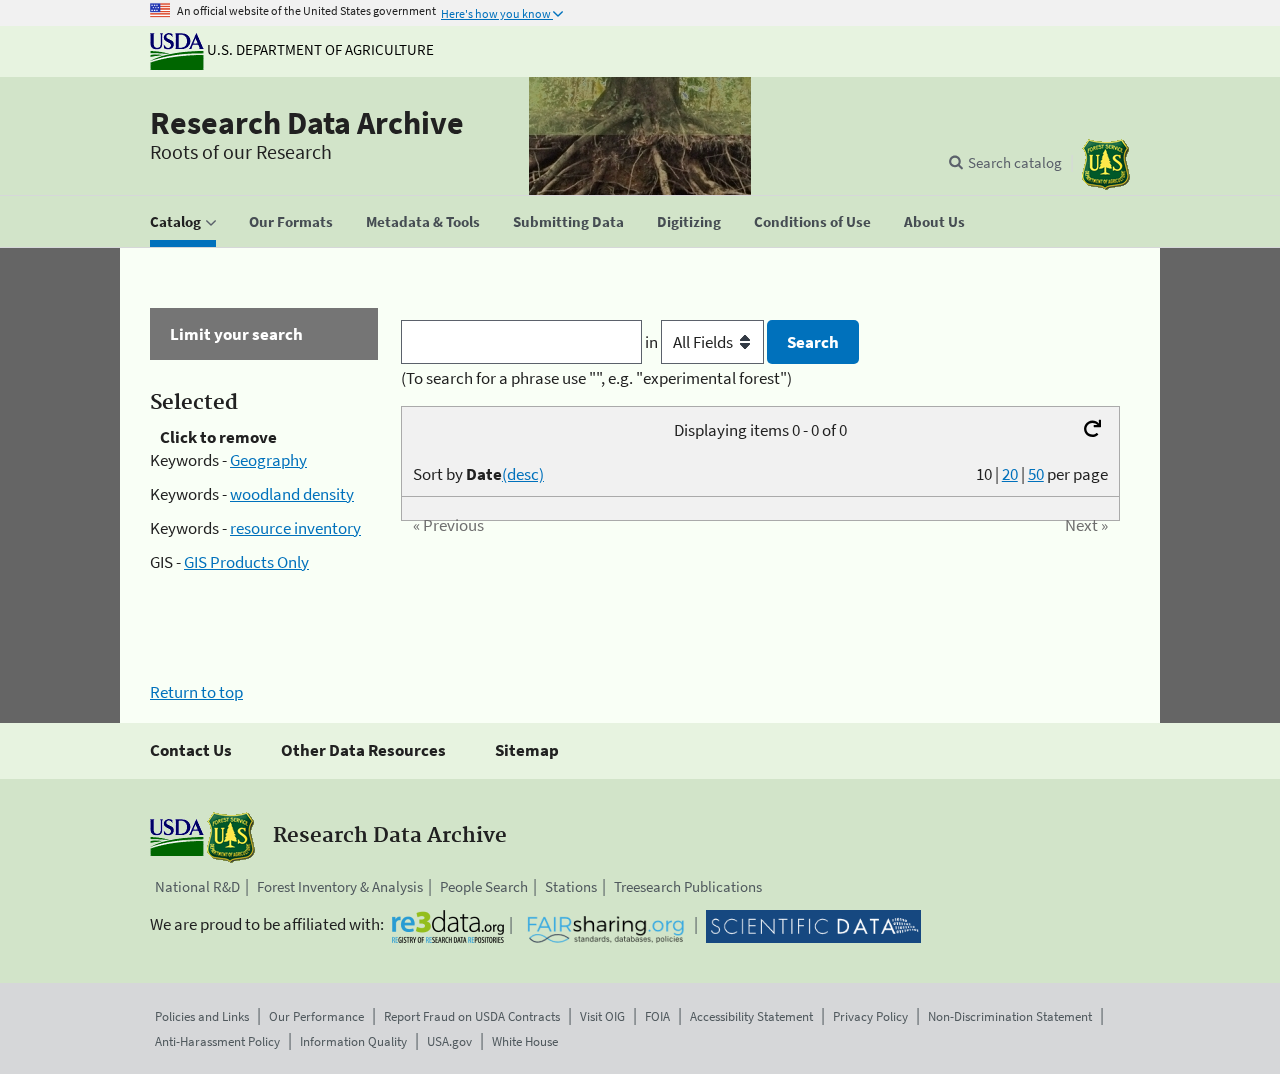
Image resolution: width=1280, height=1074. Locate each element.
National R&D (197, 886)
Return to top (196, 692)
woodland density (292, 494)
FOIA (657, 1016)
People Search (484, 886)
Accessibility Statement (751, 1016)
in (653, 342)
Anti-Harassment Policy (217, 1041)
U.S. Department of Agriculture (319, 49)
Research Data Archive (307, 123)
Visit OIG (602, 1016)
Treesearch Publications (688, 886)
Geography (268, 460)
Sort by (478, 474)
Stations (571, 886)
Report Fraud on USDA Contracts (472, 1016)
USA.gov (449, 1041)
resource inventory (295, 528)
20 (1010, 474)
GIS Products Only (246, 562)
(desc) (523, 474)
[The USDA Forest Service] (1106, 164)
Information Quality (353, 1041)
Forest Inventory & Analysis (340, 886)
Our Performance (316, 1016)
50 (1036, 474)
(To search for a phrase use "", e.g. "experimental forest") (596, 378)
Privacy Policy (870, 1016)
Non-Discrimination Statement (1010, 1016)
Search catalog (1015, 162)
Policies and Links (202, 1016)
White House (525, 1041)
